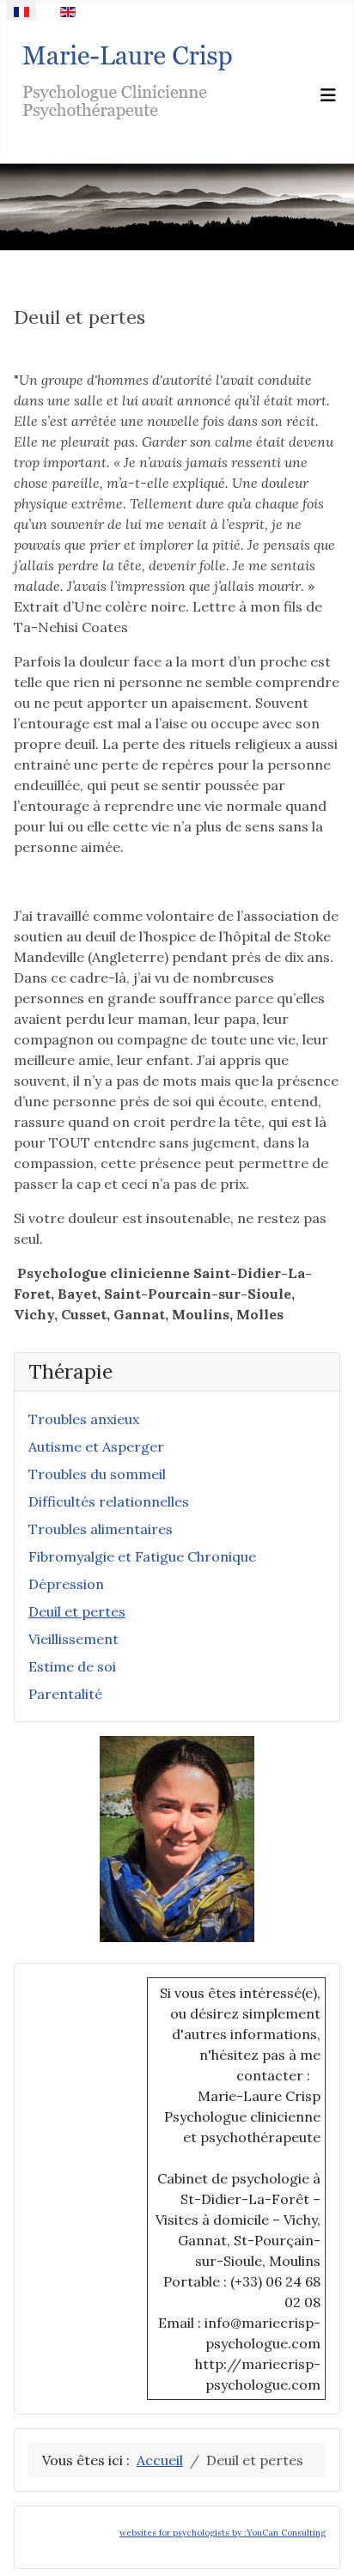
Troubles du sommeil (97, 1474)
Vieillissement (73, 1639)
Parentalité (65, 1694)
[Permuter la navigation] (328, 95)
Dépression (66, 1584)
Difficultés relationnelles (109, 1501)
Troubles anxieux (84, 1419)
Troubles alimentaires (101, 1529)
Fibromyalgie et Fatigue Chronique (142, 1556)
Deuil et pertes (77, 1611)
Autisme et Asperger (96, 1446)
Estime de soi (72, 1666)
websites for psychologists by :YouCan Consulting (223, 2533)
